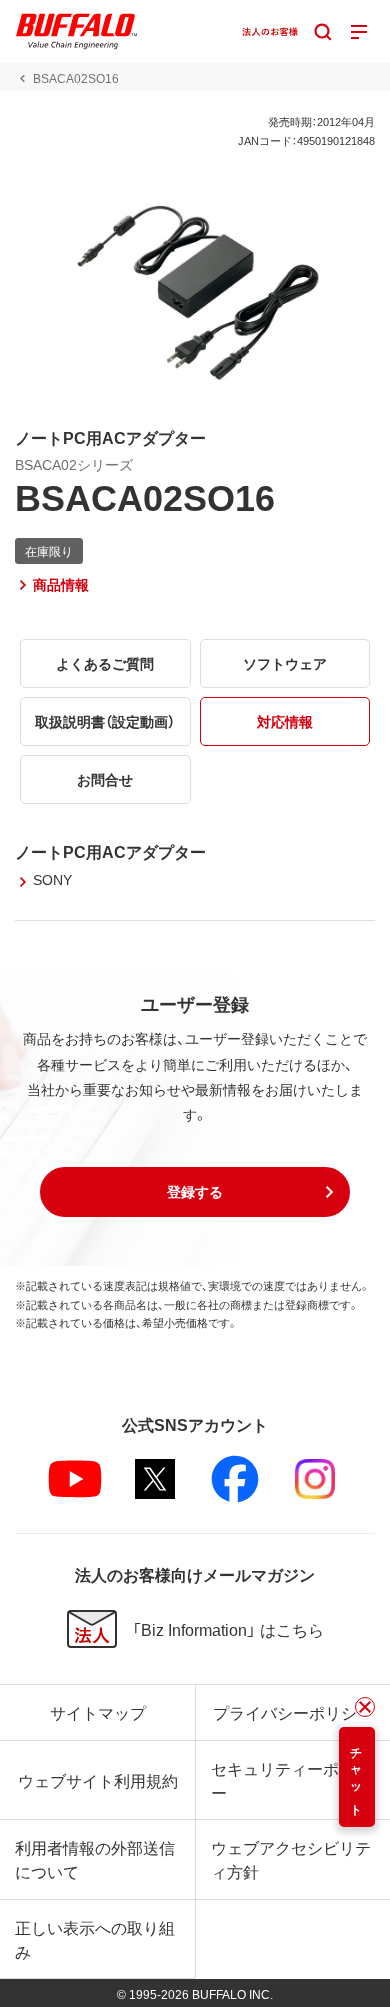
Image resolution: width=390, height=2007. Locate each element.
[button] (195, 1192)
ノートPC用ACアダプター (110, 851)
